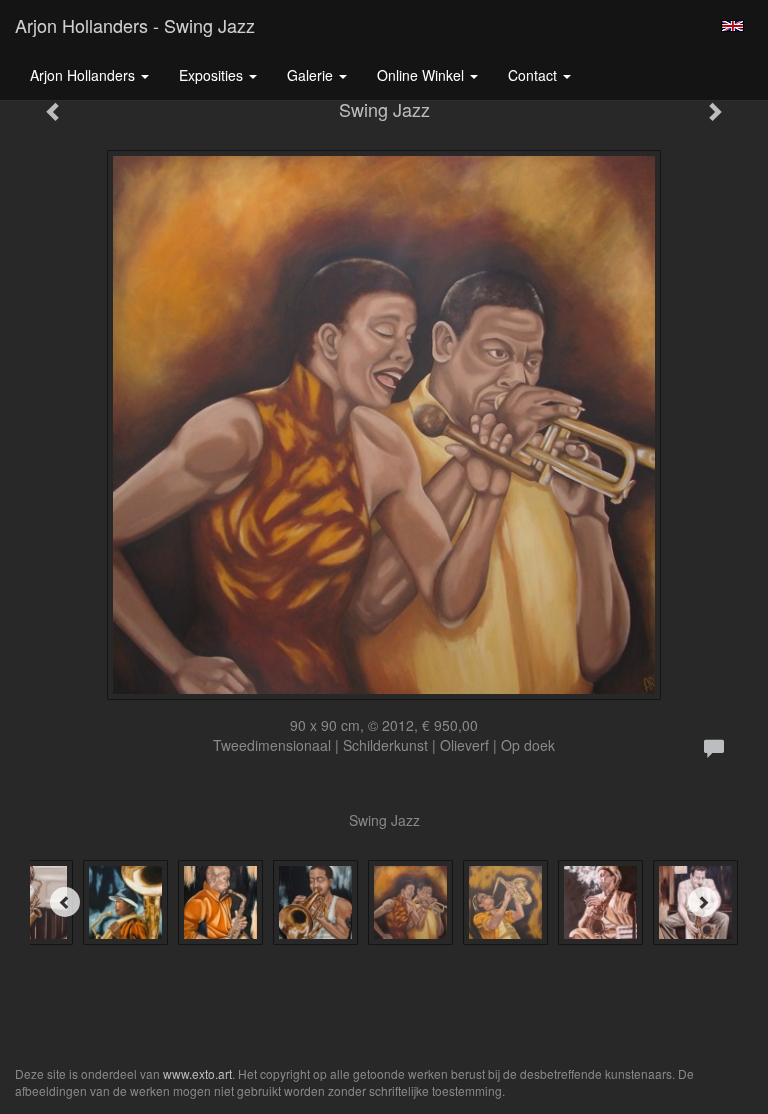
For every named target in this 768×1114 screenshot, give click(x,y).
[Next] (703, 902)
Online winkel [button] (422, 75)
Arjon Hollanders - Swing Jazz (135, 25)
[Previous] (65, 902)
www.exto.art (197, 1073)
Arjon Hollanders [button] (84, 75)
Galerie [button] (312, 75)
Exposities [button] (213, 75)
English (732, 26)
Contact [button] (534, 75)
